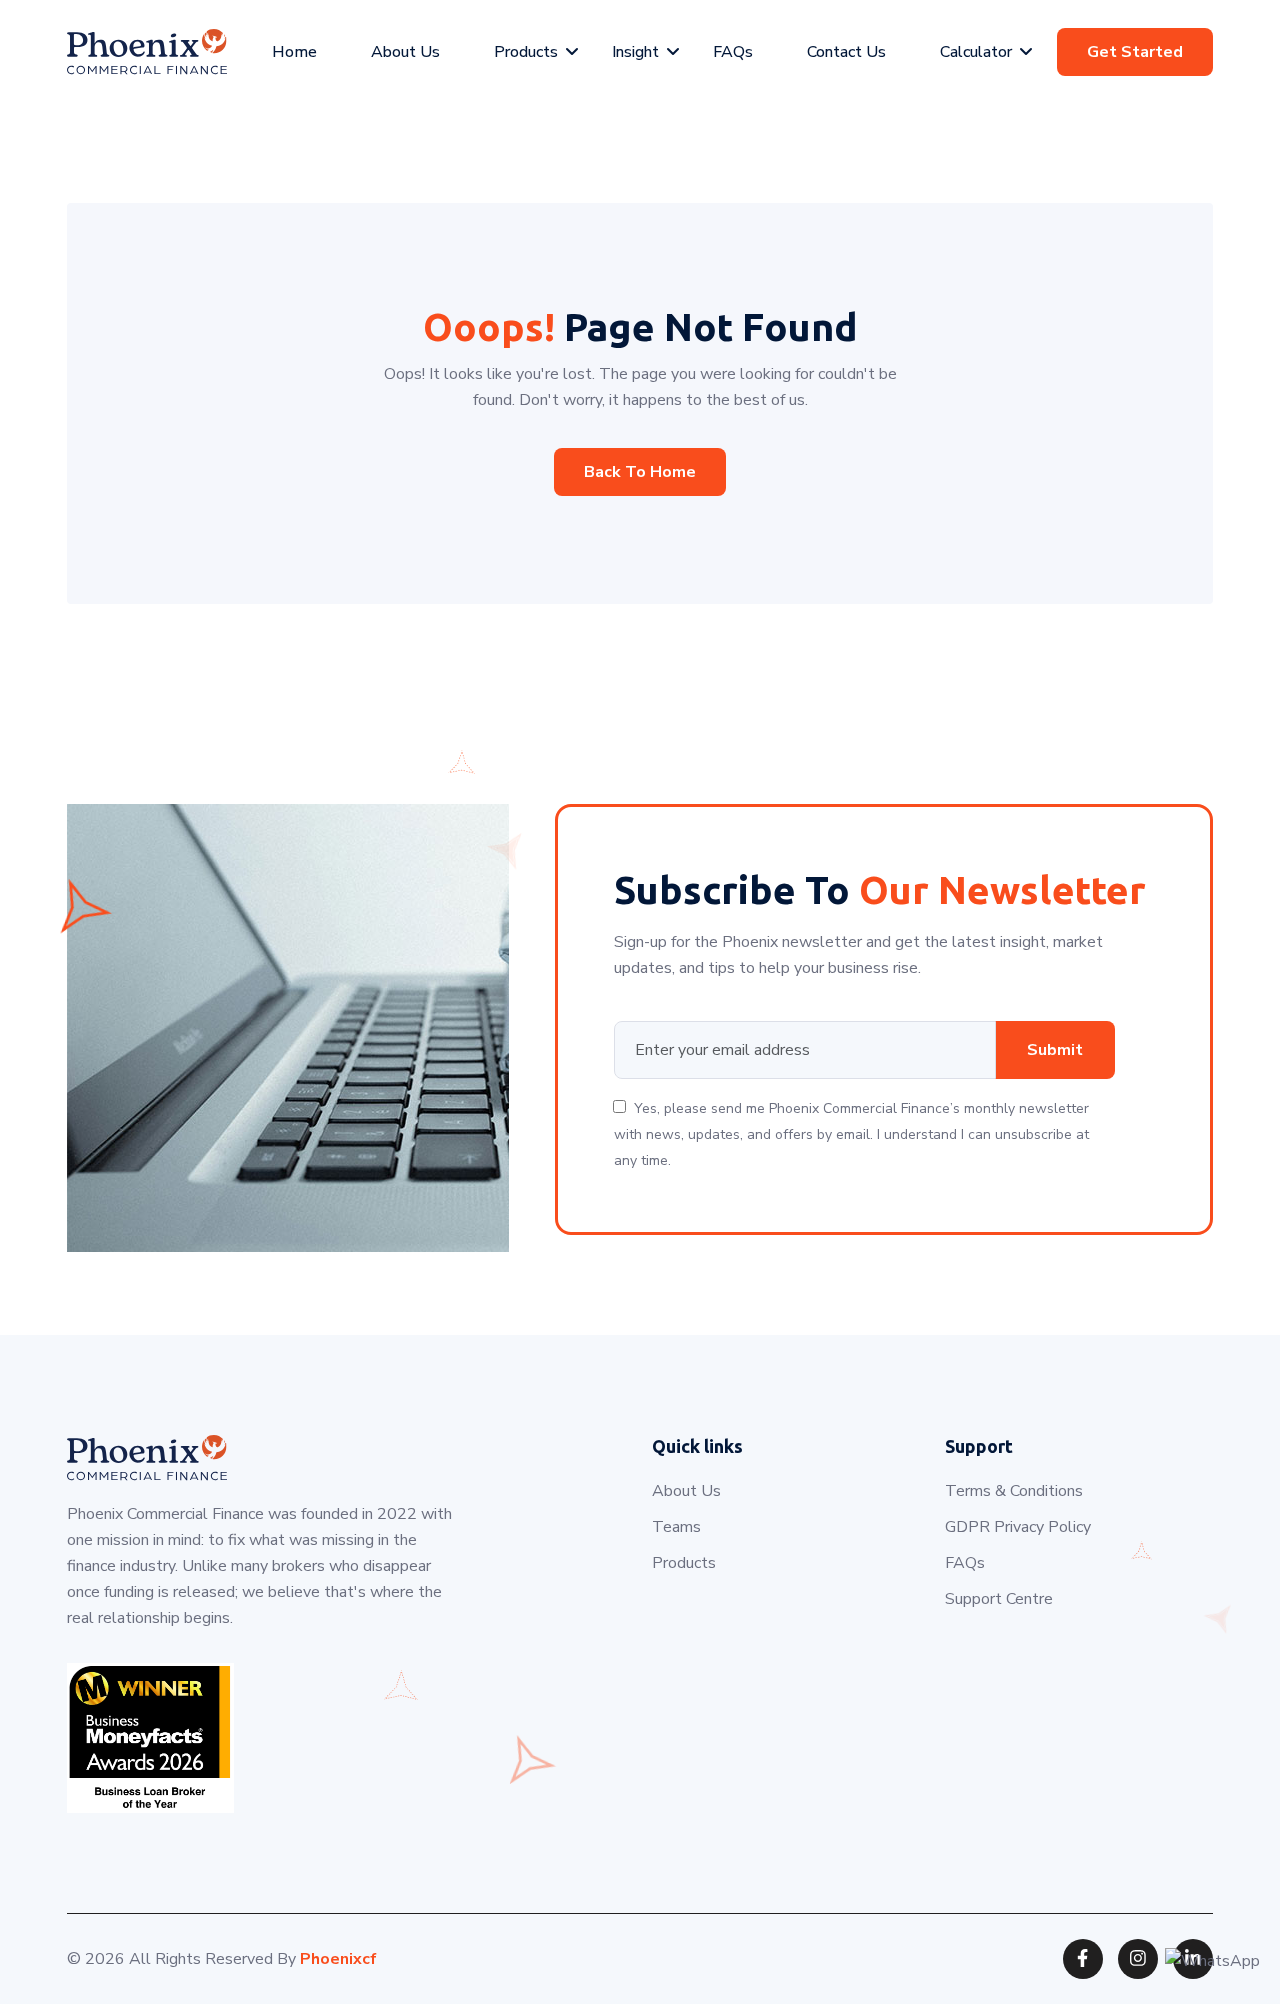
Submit (1055, 1050)
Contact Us (846, 52)
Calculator (976, 52)
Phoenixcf (338, 1959)
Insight (635, 52)
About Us (405, 52)
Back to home (640, 472)
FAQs (733, 52)
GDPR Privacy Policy (1018, 1527)
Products (526, 52)
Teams (676, 1527)
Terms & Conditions (1014, 1491)
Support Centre (999, 1599)
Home (294, 52)
